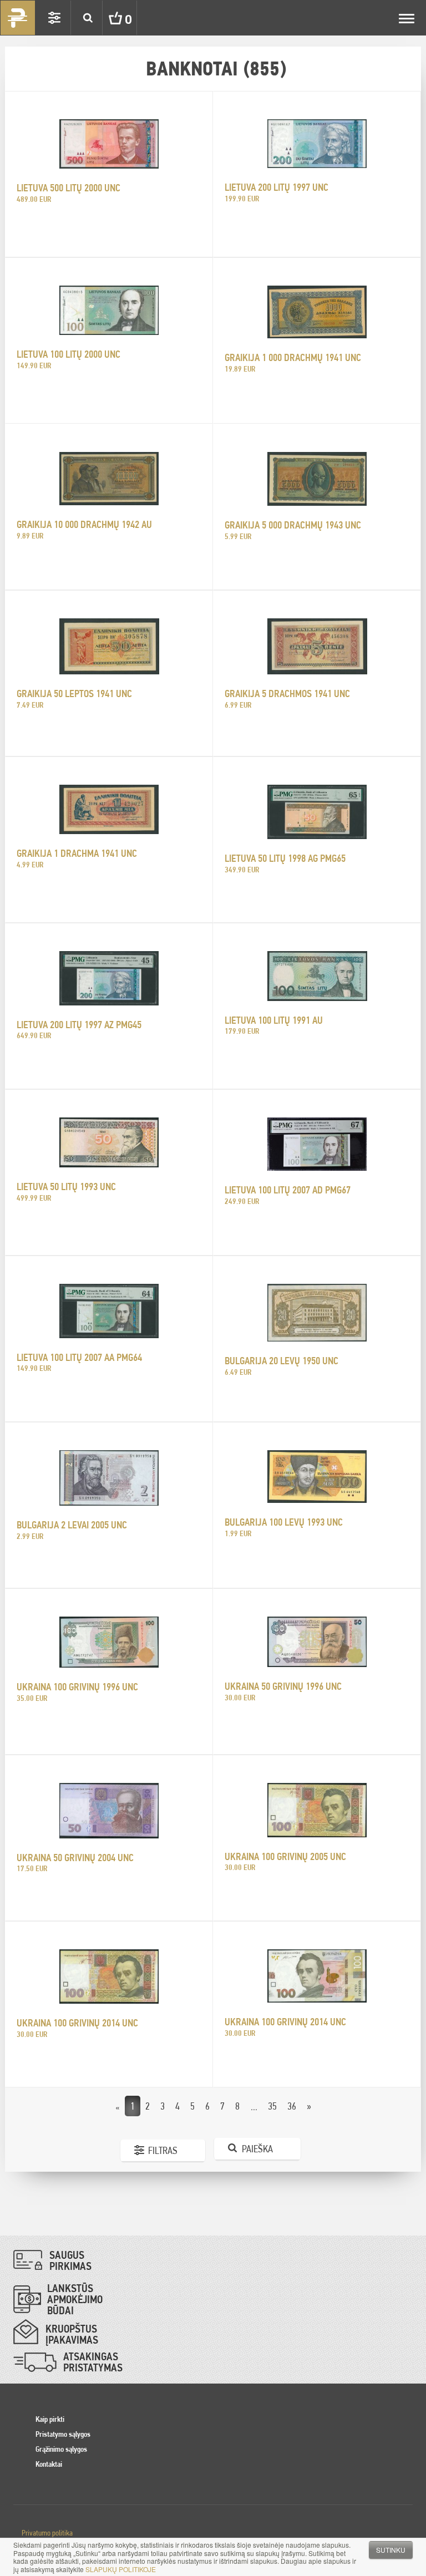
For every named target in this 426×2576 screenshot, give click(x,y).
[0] (107, 18)
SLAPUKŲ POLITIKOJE (121, 2569)
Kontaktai (49, 2464)
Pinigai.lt (18, 18)
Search (88, 18)
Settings (54, 18)
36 (292, 2106)
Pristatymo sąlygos (63, 2434)
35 (272, 2106)
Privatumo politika (47, 2533)
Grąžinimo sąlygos (61, 2449)
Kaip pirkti (50, 2419)
